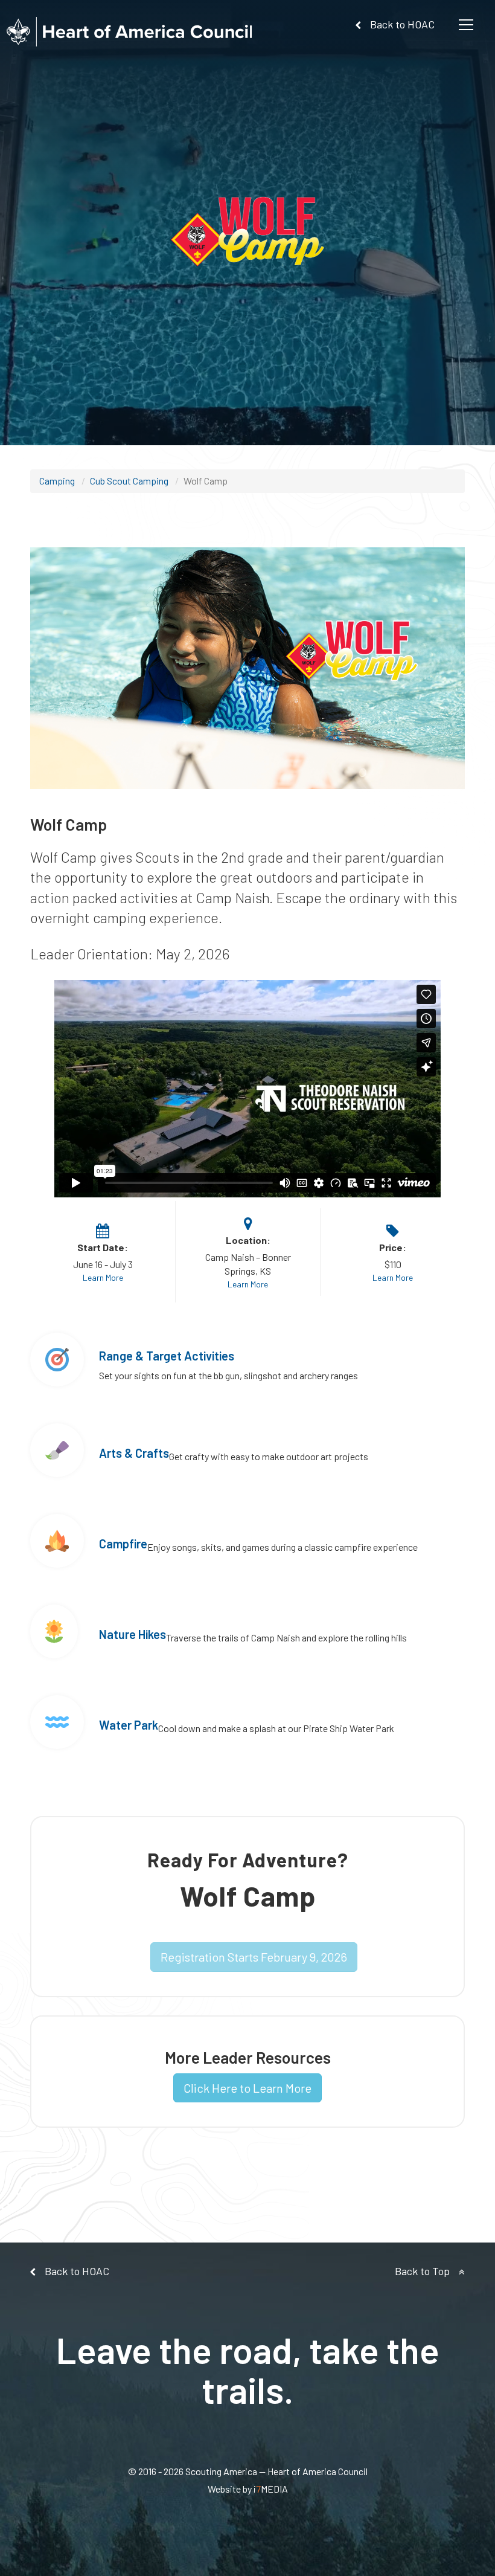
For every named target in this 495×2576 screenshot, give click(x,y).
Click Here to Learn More (247, 2088)
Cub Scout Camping (129, 481)
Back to (402, 24)
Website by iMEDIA (248, 2489)
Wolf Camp (206, 481)
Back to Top (422, 2271)
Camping (57, 481)
